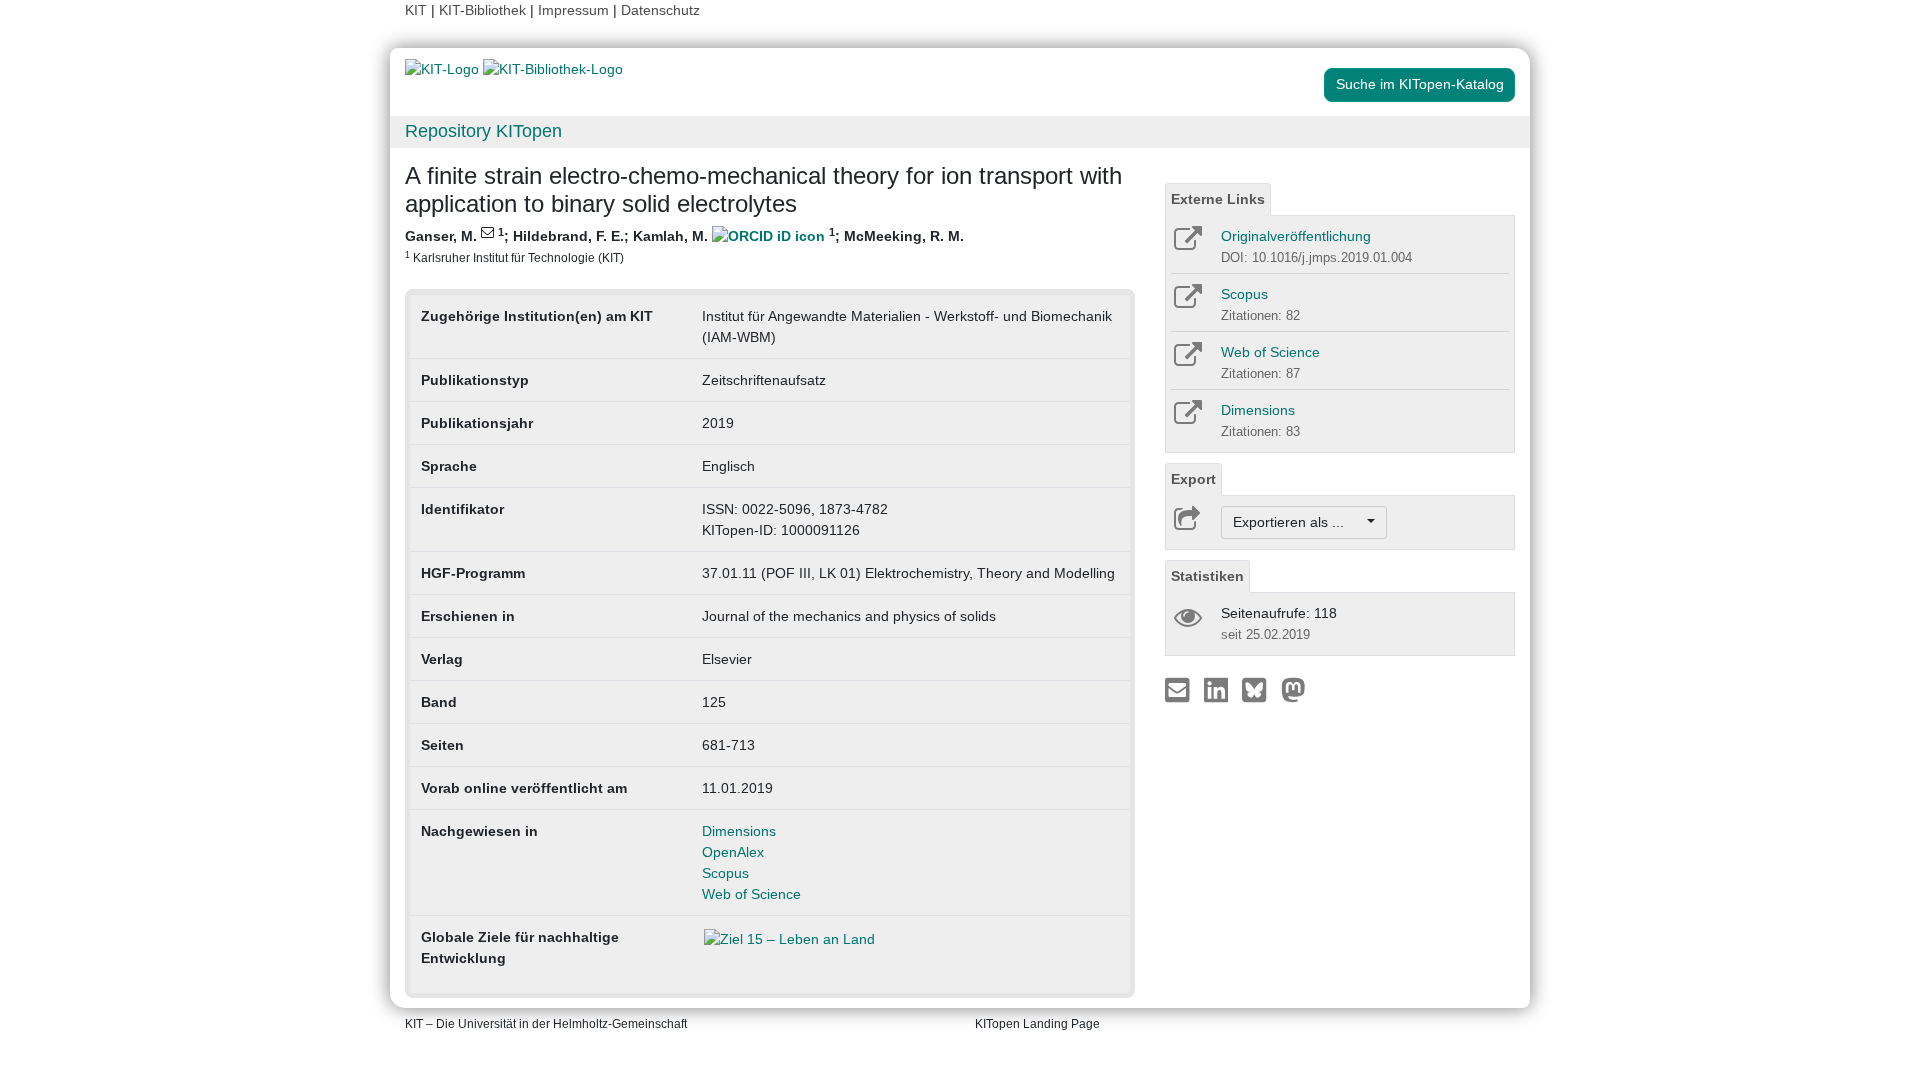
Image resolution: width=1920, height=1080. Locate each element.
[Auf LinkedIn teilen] (1218, 689)
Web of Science (751, 894)
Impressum (573, 10)
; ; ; (684, 245)
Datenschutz (660, 10)
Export (1193, 479)
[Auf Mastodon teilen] (1293, 689)
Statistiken (1207, 576)
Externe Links (1218, 199)
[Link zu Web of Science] (1186, 361)
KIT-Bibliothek (484, 10)
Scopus (725, 873)
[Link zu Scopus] (1186, 303)
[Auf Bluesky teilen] (1259, 689)
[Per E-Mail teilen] (1179, 689)
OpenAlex (733, 852)
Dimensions (739, 831)
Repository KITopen (483, 131)
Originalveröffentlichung (1296, 236)
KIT (416, 10)
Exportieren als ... (1298, 522)
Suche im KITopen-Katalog (1420, 84)
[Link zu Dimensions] (1186, 419)
